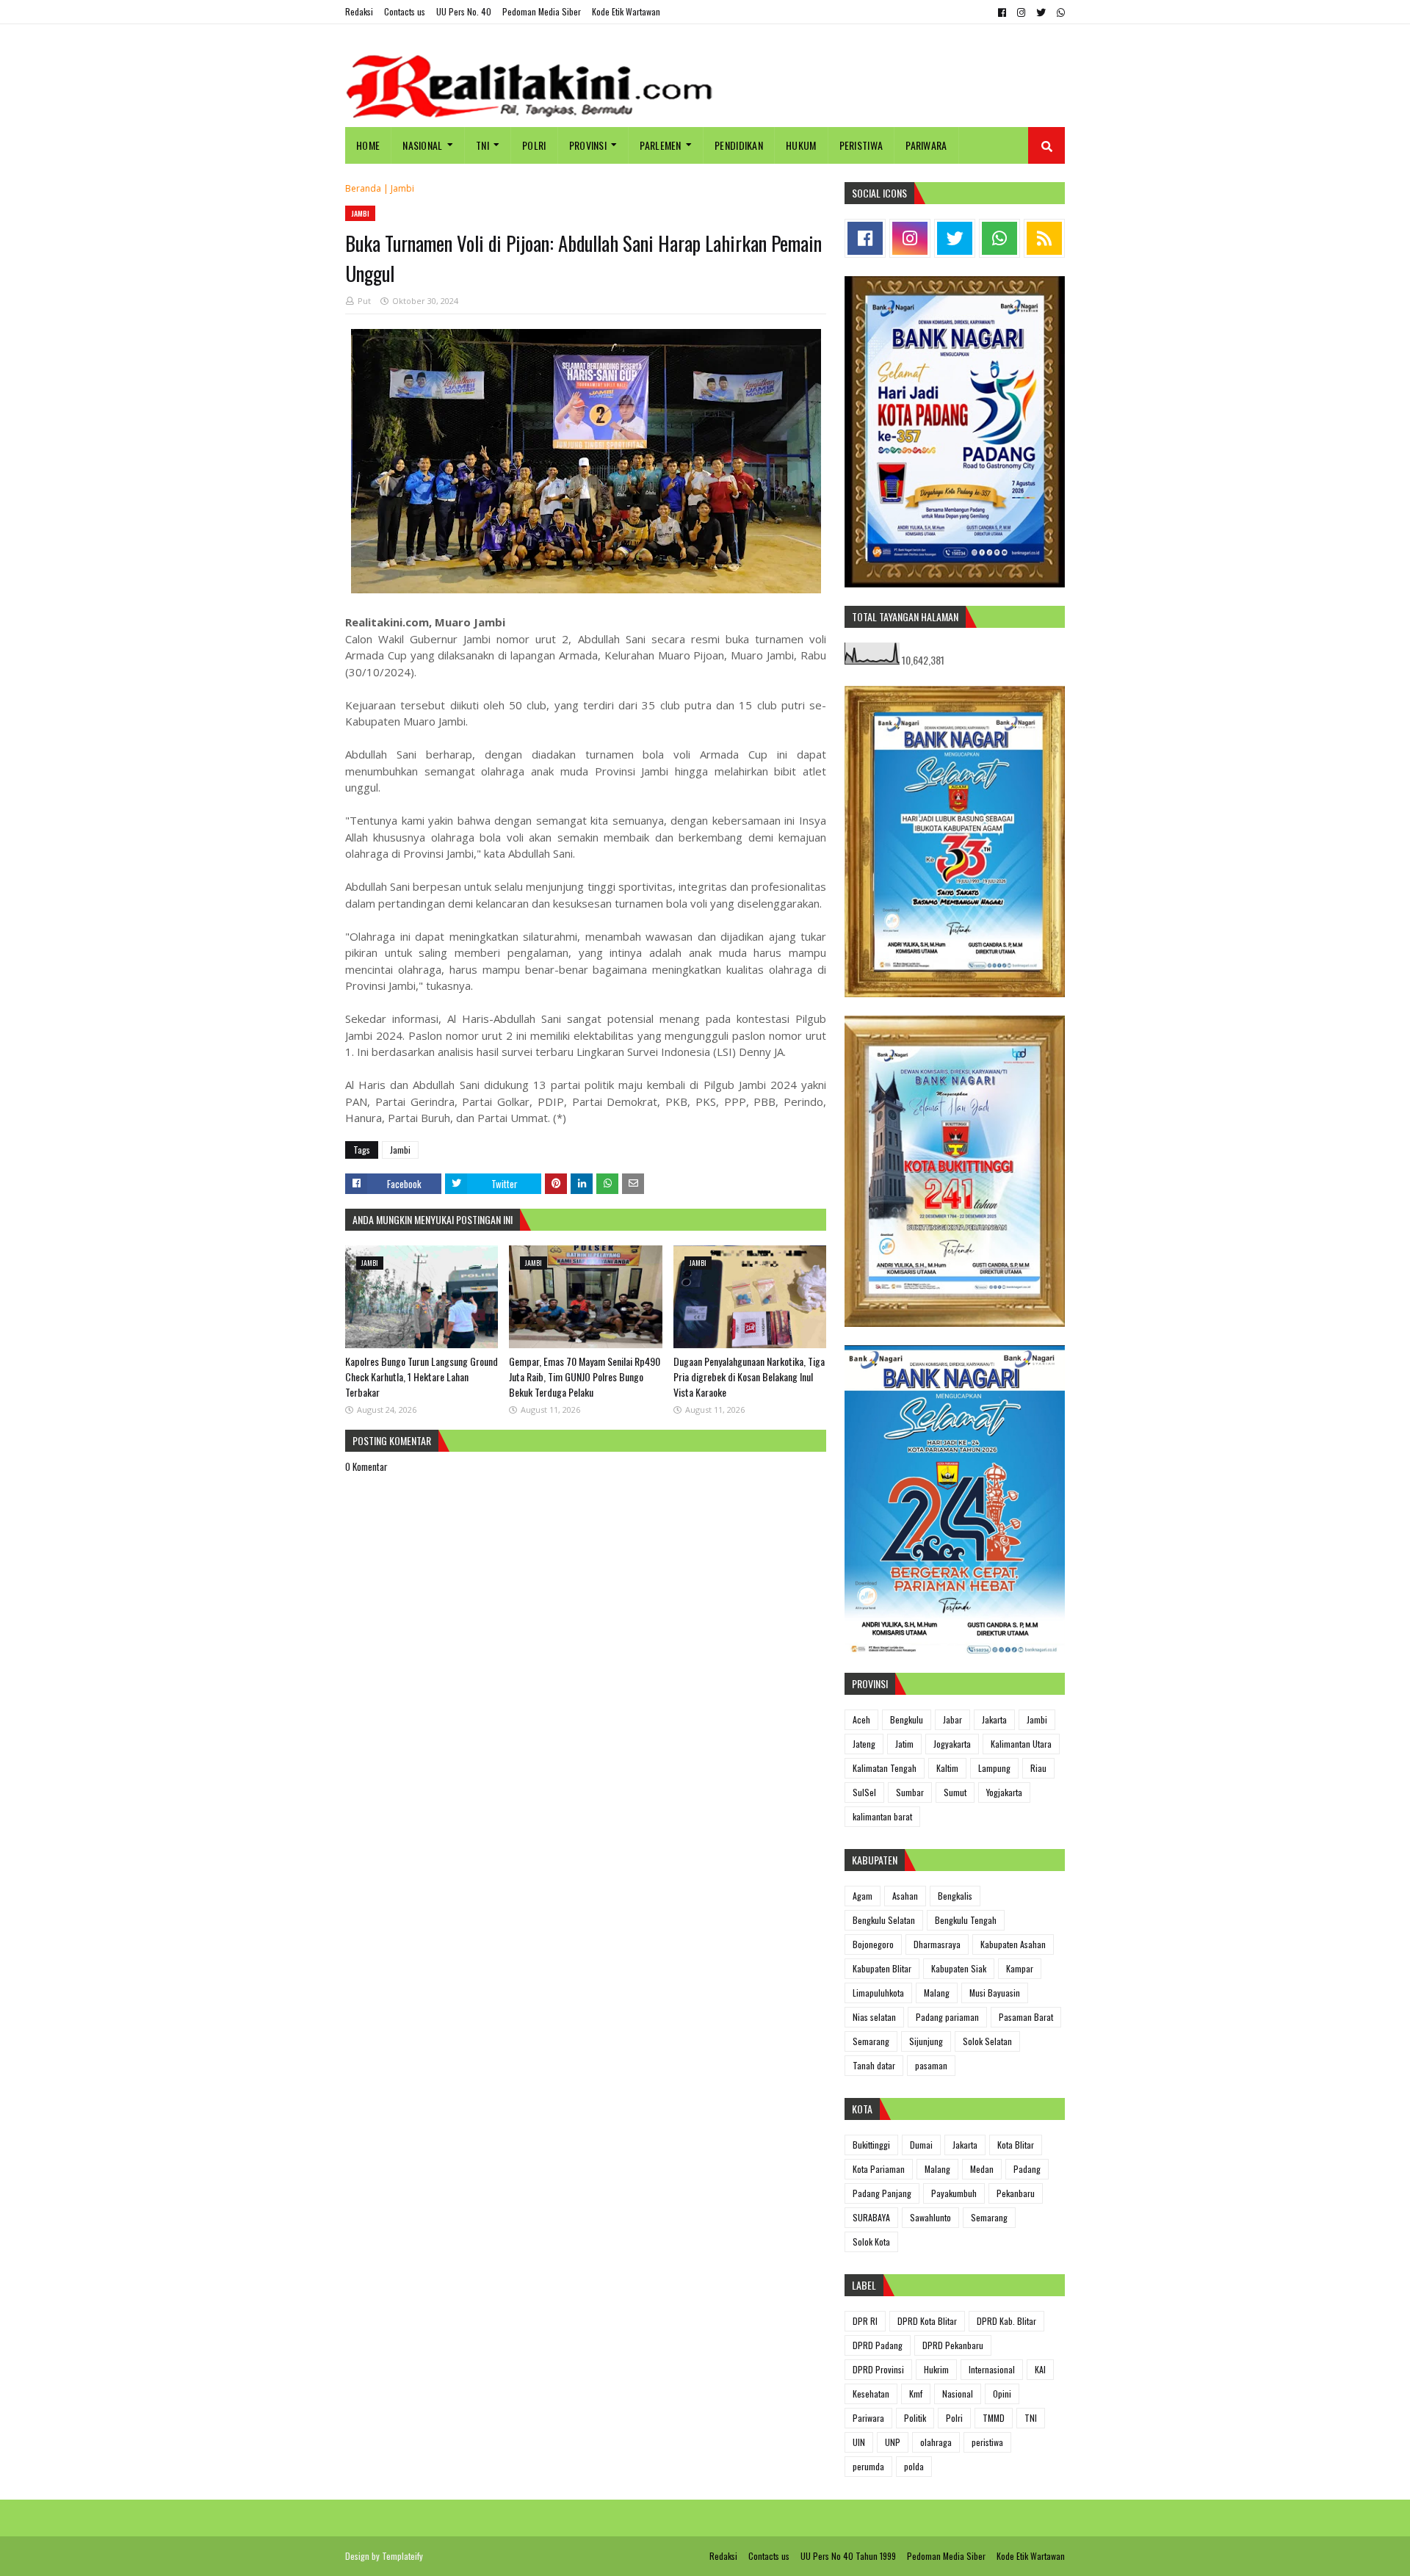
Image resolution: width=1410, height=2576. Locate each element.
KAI (1040, 2369)
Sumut (955, 1792)
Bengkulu (907, 1719)
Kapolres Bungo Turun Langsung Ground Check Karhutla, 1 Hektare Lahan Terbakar (422, 1376)
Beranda (363, 188)
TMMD (994, 2418)
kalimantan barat (882, 1816)
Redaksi (359, 11)
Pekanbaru (1016, 2193)
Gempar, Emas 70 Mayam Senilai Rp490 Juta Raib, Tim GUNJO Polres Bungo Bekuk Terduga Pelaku (585, 1376)
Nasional (958, 2394)
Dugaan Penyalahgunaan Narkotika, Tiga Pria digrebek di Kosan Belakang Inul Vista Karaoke (749, 1376)
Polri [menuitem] (534, 145)
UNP (893, 2442)
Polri (954, 2418)
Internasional (992, 2369)
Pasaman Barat (1026, 2017)
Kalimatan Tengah (885, 1768)
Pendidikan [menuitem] (739, 145)
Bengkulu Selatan (884, 1920)
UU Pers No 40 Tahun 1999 (848, 2556)
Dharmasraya (937, 1944)
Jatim (904, 1744)
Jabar (952, 1719)
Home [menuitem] (368, 145)
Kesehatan (871, 2394)
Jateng (864, 1744)
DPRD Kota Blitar (927, 2321)
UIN (859, 2442)
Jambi (402, 188)
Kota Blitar (1016, 2145)
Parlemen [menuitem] (660, 145)
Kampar (1020, 1968)
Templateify (402, 2556)
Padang (1027, 2169)
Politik (915, 2418)
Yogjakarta (1004, 1792)
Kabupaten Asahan (1013, 1944)
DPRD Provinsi (878, 2369)
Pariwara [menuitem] (926, 145)
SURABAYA (871, 2217)
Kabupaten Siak (959, 1968)
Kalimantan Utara (1021, 1744)
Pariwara (868, 2418)
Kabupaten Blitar (882, 1968)
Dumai (921, 2145)
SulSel (864, 1792)
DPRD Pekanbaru (953, 2345)
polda (914, 2466)
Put (364, 301)
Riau (1038, 1768)
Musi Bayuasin (995, 1993)
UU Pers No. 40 (464, 11)
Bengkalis (955, 1896)
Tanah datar (874, 2065)
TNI (1031, 2418)
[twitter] (1041, 12)
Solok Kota (871, 2242)
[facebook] (1002, 12)
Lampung (994, 1768)
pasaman (931, 2065)
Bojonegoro (873, 1944)
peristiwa (987, 2442)
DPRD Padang (878, 2345)
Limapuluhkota (878, 1993)
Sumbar (910, 1792)
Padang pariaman (947, 2017)
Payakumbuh (954, 2193)
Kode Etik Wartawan (626, 11)
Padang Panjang (882, 2193)
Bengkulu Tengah (966, 1920)
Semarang (871, 2041)
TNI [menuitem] (482, 145)
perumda (868, 2466)
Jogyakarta (952, 1744)
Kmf (916, 2394)
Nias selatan (874, 2017)
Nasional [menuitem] (422, 145)
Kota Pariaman (879, 2169)
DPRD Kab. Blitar (1006, 2321)
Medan (982, 2169)
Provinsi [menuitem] (588, 145)
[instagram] (1021, 12)
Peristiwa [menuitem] (861, 145)
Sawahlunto (930, 2217)
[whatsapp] (1059, 12)
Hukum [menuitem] (801, 145)
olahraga (936, 2442)
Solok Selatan (987, 2041)
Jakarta (994, 1719)
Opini (1002, 2394)
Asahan (905, 1896)
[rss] (1044, 238)
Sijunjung (926, 2041)
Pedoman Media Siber (542, 11)
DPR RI (865, 2321)
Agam (863, 1896)
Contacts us (405, 11)
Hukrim (936, 2369)
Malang (937, 1993)
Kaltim (947, 1768)
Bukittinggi (871, 2145)
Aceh (861, 1719)
